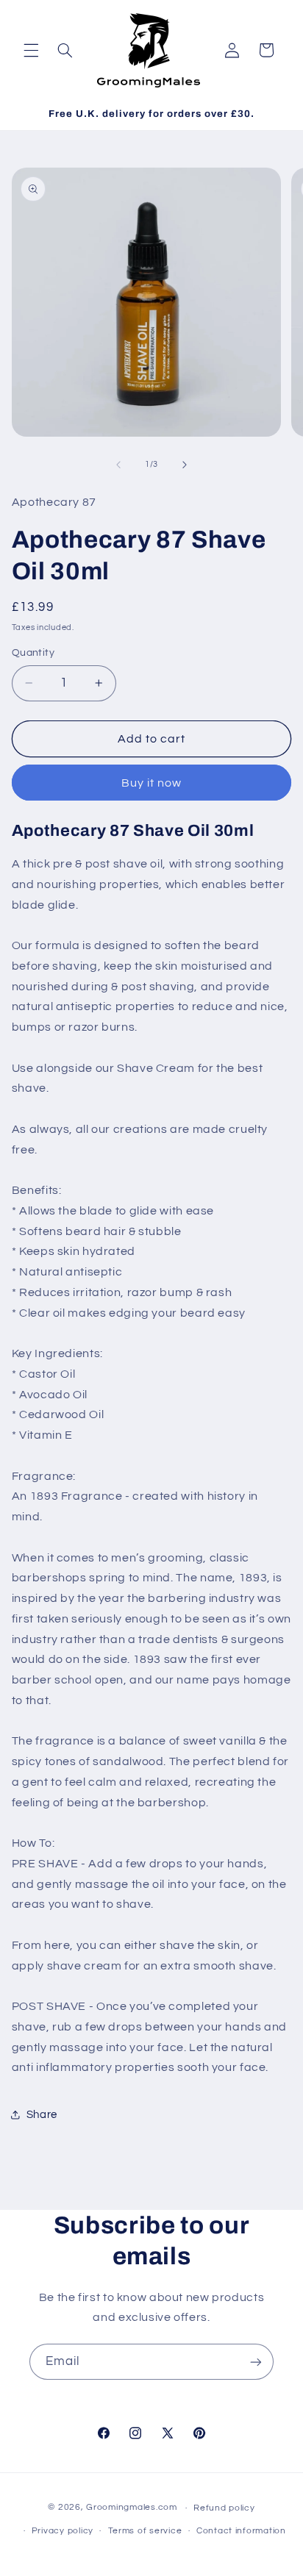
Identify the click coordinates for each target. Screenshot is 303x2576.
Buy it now (152, 783)
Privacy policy (63, 2531)
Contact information (241, 2531)
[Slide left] (118, 465)
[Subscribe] (256, 2362)
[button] (31, 50)
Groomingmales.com (132, 2508)
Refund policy (224, 2508)
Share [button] (42, 2115)
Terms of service (145, 2531)
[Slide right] (185, 465)
